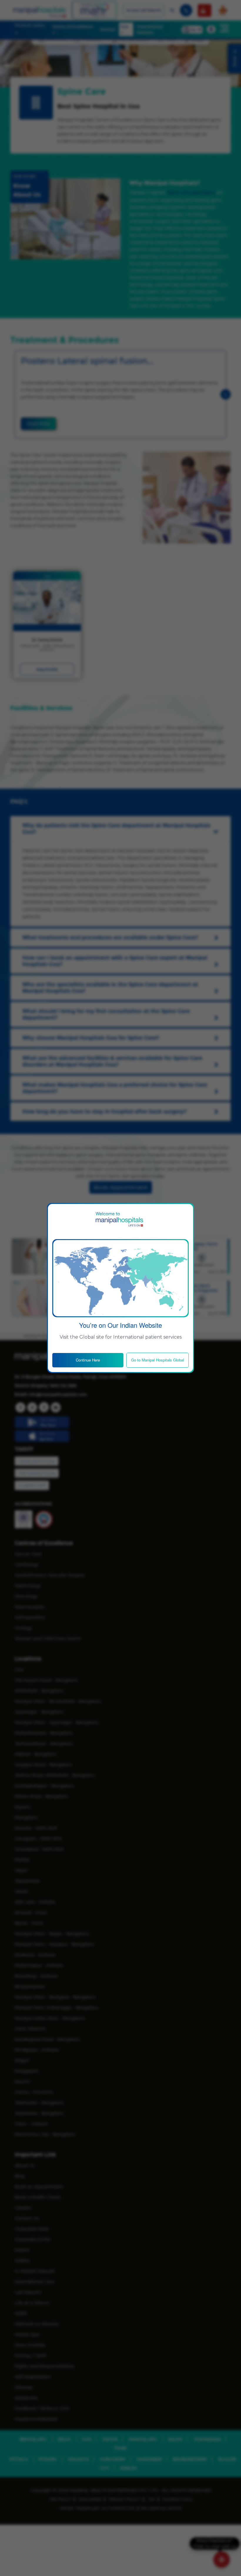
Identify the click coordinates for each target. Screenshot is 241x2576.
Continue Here (88, 1360)
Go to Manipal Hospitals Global (158, 1360)
